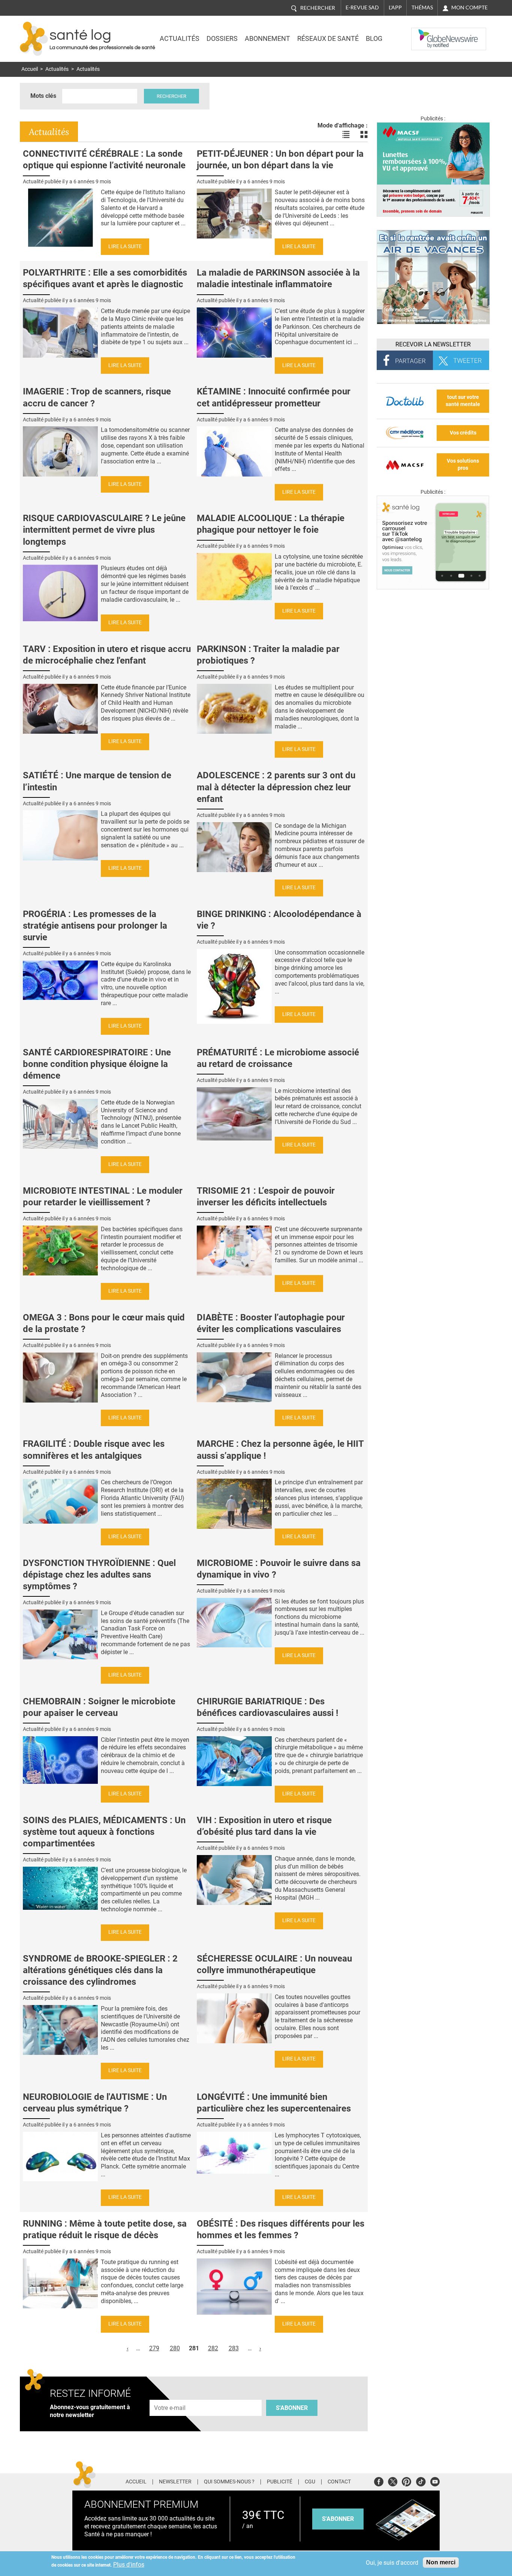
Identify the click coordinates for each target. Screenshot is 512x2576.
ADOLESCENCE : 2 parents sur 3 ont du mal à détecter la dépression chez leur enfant (276, 787)
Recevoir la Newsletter (433, 344)
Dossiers (222, 39)
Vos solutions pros (463, 465)
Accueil (30, 69)
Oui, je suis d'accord (392, 2563)
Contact (339, 2482)
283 (234, 2348)
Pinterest (406, 2481)
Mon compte (469, 7)
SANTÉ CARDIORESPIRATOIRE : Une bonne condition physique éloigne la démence (97, 1064)
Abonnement (267, 39)
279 (154, 2348)
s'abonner (338, 2519)
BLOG (374, 39)
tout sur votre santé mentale (463, 401)
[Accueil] (34, 39)
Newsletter (175, 2482)
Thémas (422, 7)
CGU (310, 2482)
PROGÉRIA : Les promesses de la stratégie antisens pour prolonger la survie (95, 926)
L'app (395, 7)
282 (213, 2348)
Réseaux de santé (328, 39)
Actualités (180, 39)
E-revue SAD (362, 7)
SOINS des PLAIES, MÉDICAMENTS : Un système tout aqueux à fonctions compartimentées (104, 1832)
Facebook (379, 2481)
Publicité (280, 2482)
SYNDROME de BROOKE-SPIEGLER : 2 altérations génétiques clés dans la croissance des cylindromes (100, 1970)
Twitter (393, 2481)
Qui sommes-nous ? (229, 2482)
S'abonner (292, 2408)
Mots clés (43, 96)
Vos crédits (463, 433)
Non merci (441, 2562)
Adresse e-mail (170, 2395)
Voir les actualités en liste (346, 135)
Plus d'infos (129, 2565)
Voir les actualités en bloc (364, 135)
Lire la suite (125, 247)
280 (175, 2348)
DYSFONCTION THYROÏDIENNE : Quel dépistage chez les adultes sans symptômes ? (99, 1575)
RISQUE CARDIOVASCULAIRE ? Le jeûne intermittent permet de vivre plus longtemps (104, 530)
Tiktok (421, 2481)
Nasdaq (426, 33)
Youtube (435, 2481)
